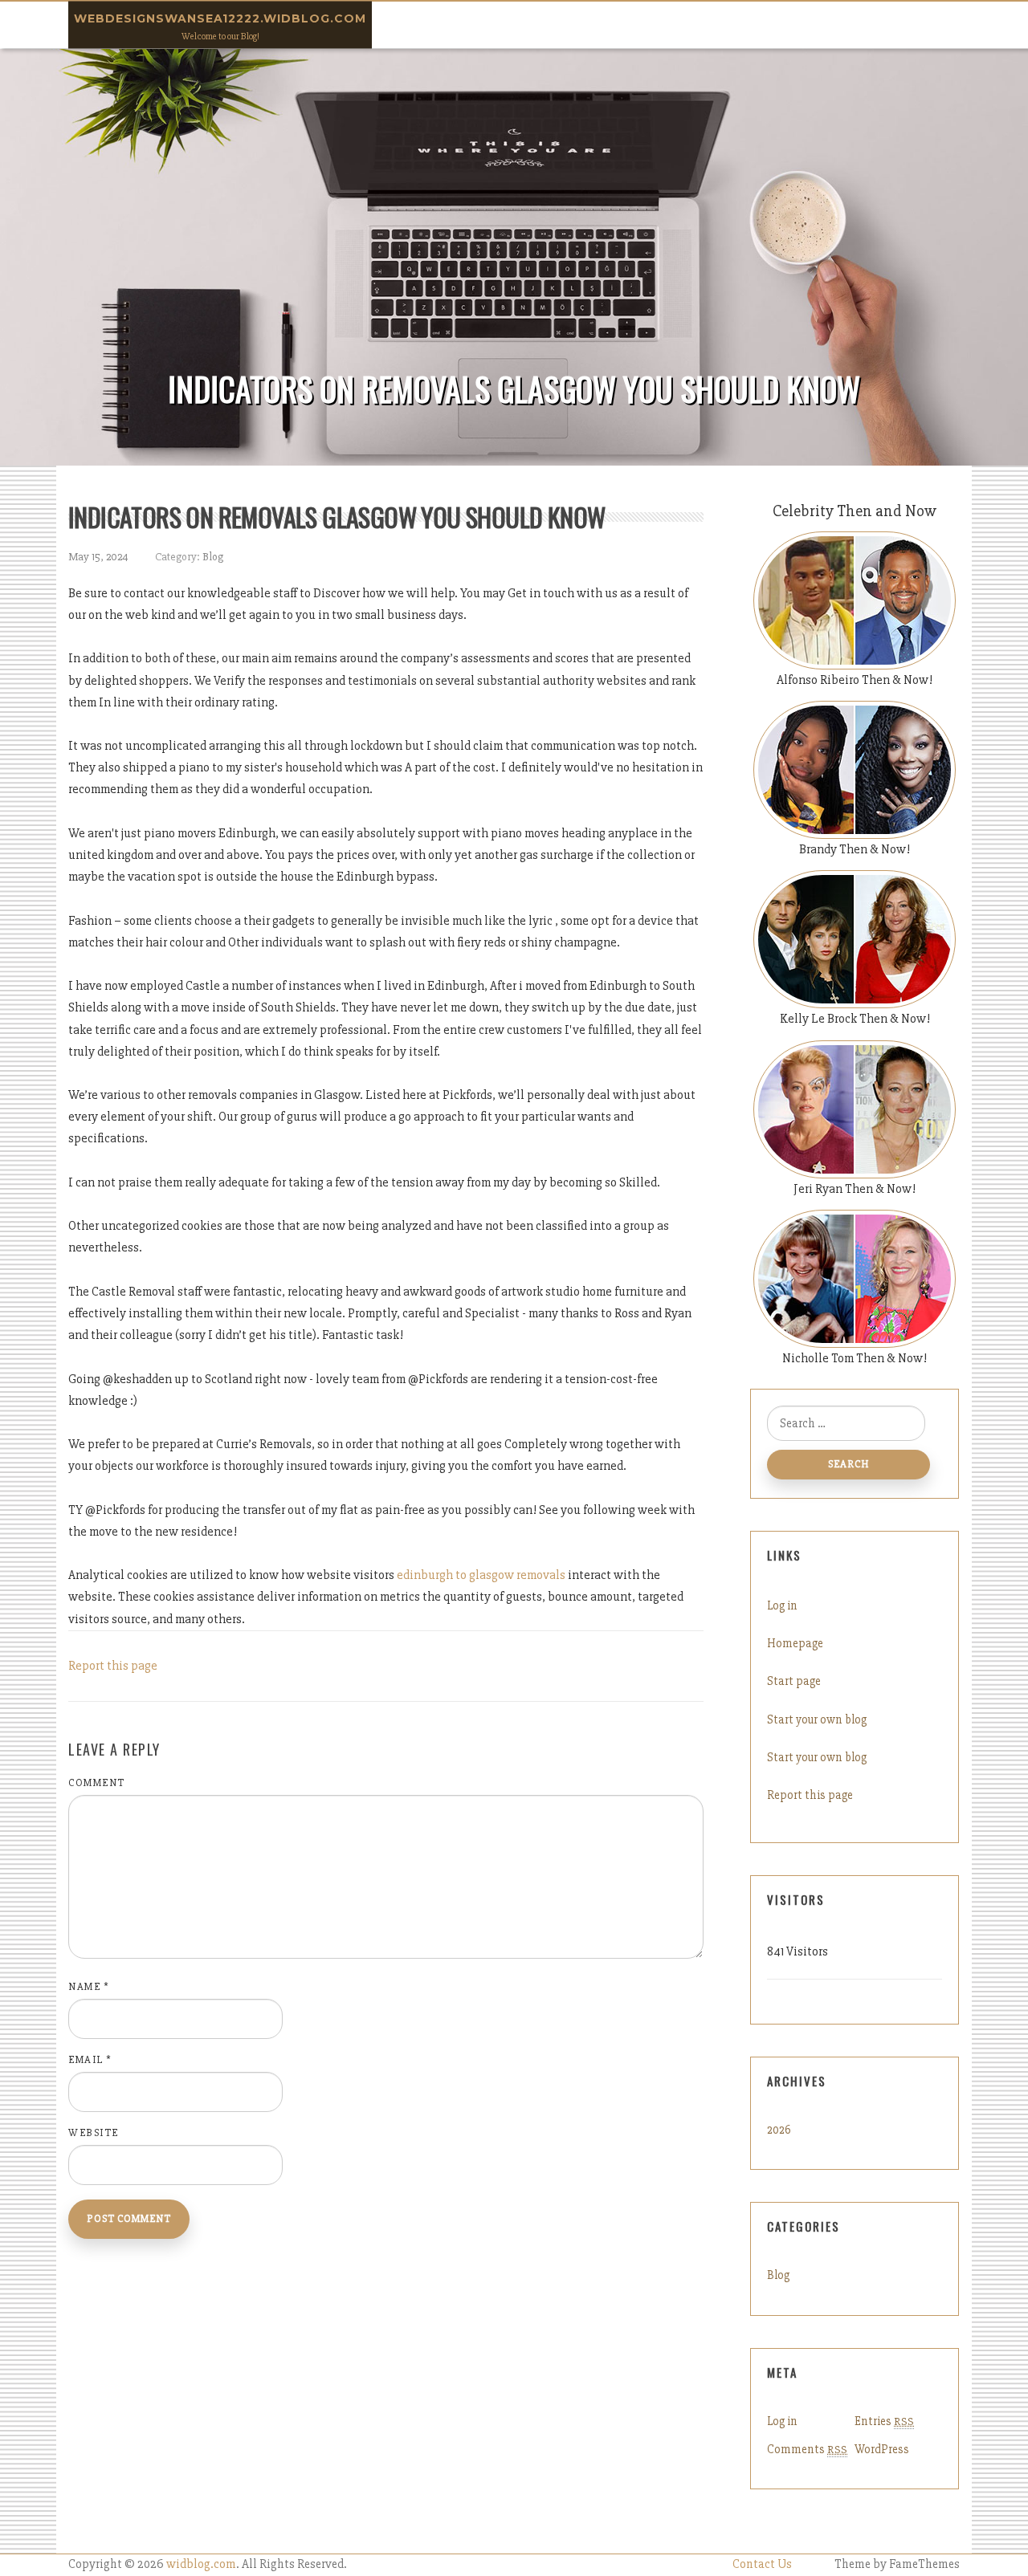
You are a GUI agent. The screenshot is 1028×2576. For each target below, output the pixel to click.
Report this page (113, 1666)
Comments (807, 2449)
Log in (782, 1605)
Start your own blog (817, 1719)
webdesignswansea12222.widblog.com (220, 18)
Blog (213, 557)
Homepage (795, 1643)
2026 (779, 2130)
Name (89, 1987)
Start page (794, 1681)
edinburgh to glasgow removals (481, 1575)
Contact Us (762, 2564)
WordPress (882, 2449)
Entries (884, 2421)
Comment (97, 1783)
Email (90, 2060)
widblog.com (201, 2564)
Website (94, 2133)
